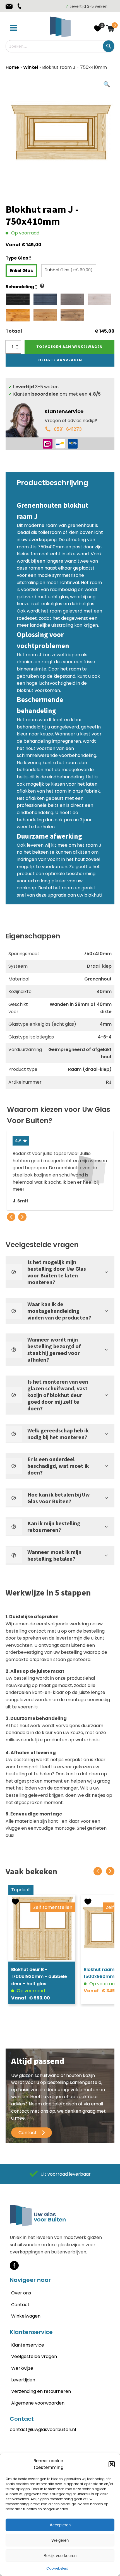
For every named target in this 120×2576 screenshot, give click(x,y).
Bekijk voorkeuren (60, 2556)
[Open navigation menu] (14, 28)
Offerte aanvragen (60, 360)
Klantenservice (28, 2345)
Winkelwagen (26, 2316)
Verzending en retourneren (41, 2391)
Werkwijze (22, 2368)
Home (12, 67)
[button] (112, 2464)
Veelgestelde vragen (34, 2356)
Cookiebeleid (57, 2568)
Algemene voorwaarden (38, 2403)
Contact (20, 2305)
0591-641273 (68, 429)
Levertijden (23, 2380)
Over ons (21, 2293)
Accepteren (60, 2525)
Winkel (31, 67)
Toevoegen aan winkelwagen (69, 347)
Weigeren (60, 2540)
